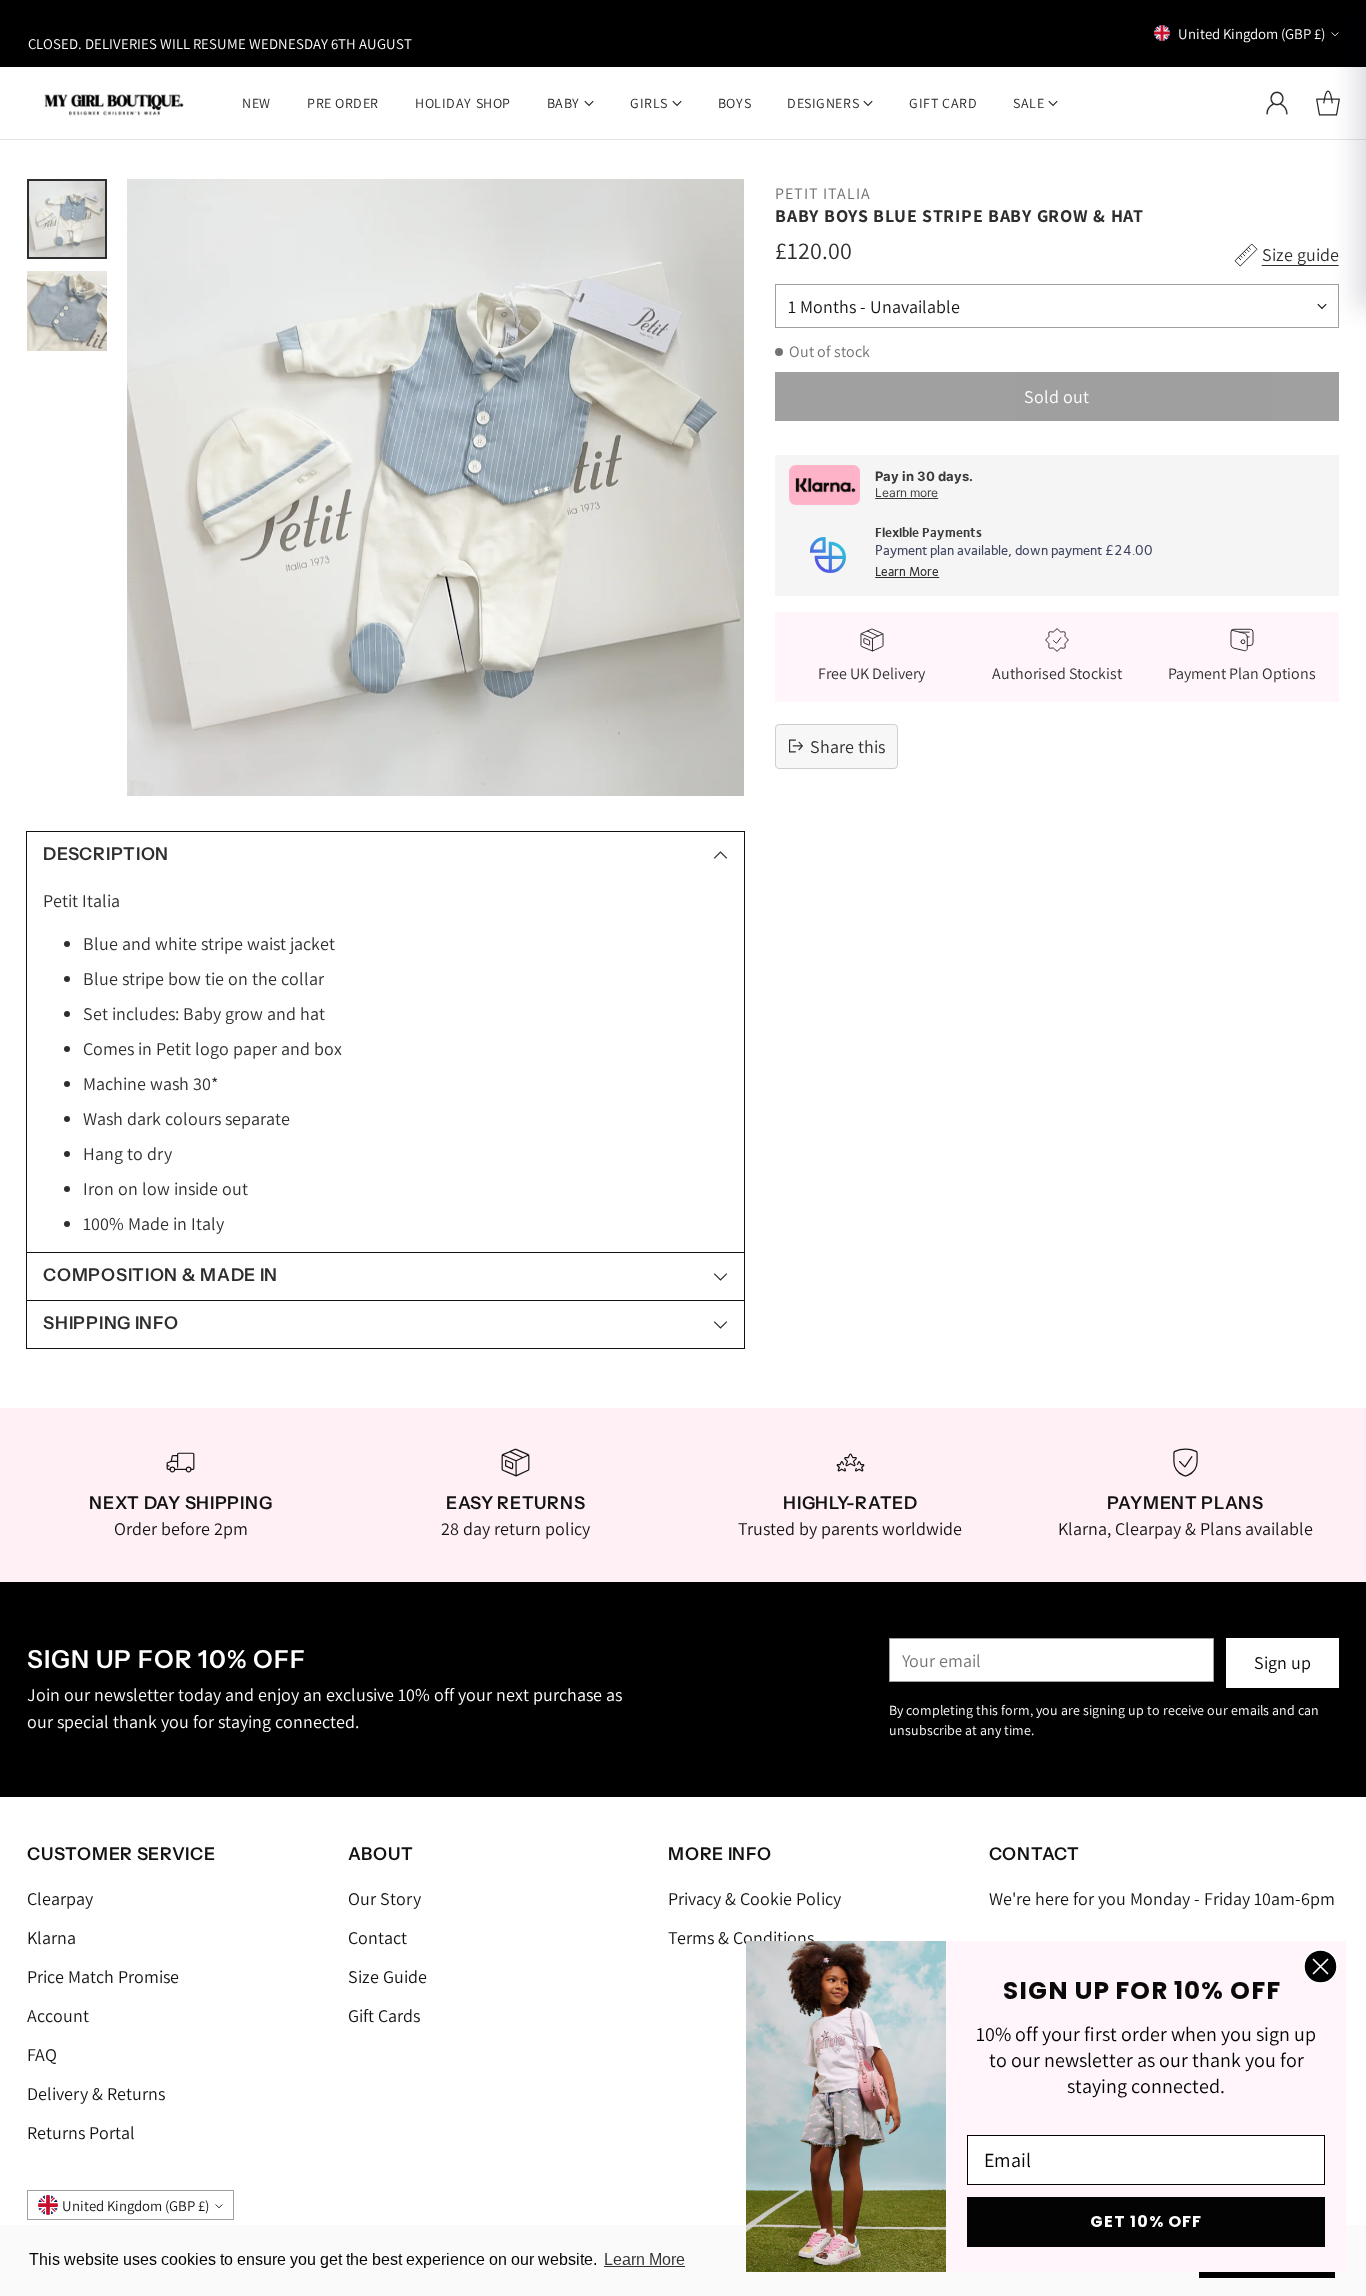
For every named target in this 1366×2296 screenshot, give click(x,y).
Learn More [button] (644, 2259)
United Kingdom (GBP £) (1251, 33)
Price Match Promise (103, 1976)
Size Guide (387, 1976)
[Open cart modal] (1328, 103)
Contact (377, 1937)
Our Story (384, 1898)
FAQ (42, 2054)
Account (58, 2015)
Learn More (907, 572)
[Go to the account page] (1277, 103)
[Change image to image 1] (67, 219)
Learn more (906, 492)
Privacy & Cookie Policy (754, 1898)
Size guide (1300, 254)
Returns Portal (81, 2132)
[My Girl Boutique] (114, 102)
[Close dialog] (1320, 1966)
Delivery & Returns (96, 2093)
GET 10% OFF (1146, 2221)
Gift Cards (384, 2015)
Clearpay (60, 1898)
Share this (847, 746)
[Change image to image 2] (67, 311)
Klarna (51, 1937)
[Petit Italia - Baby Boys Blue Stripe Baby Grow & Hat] (435, 487)
